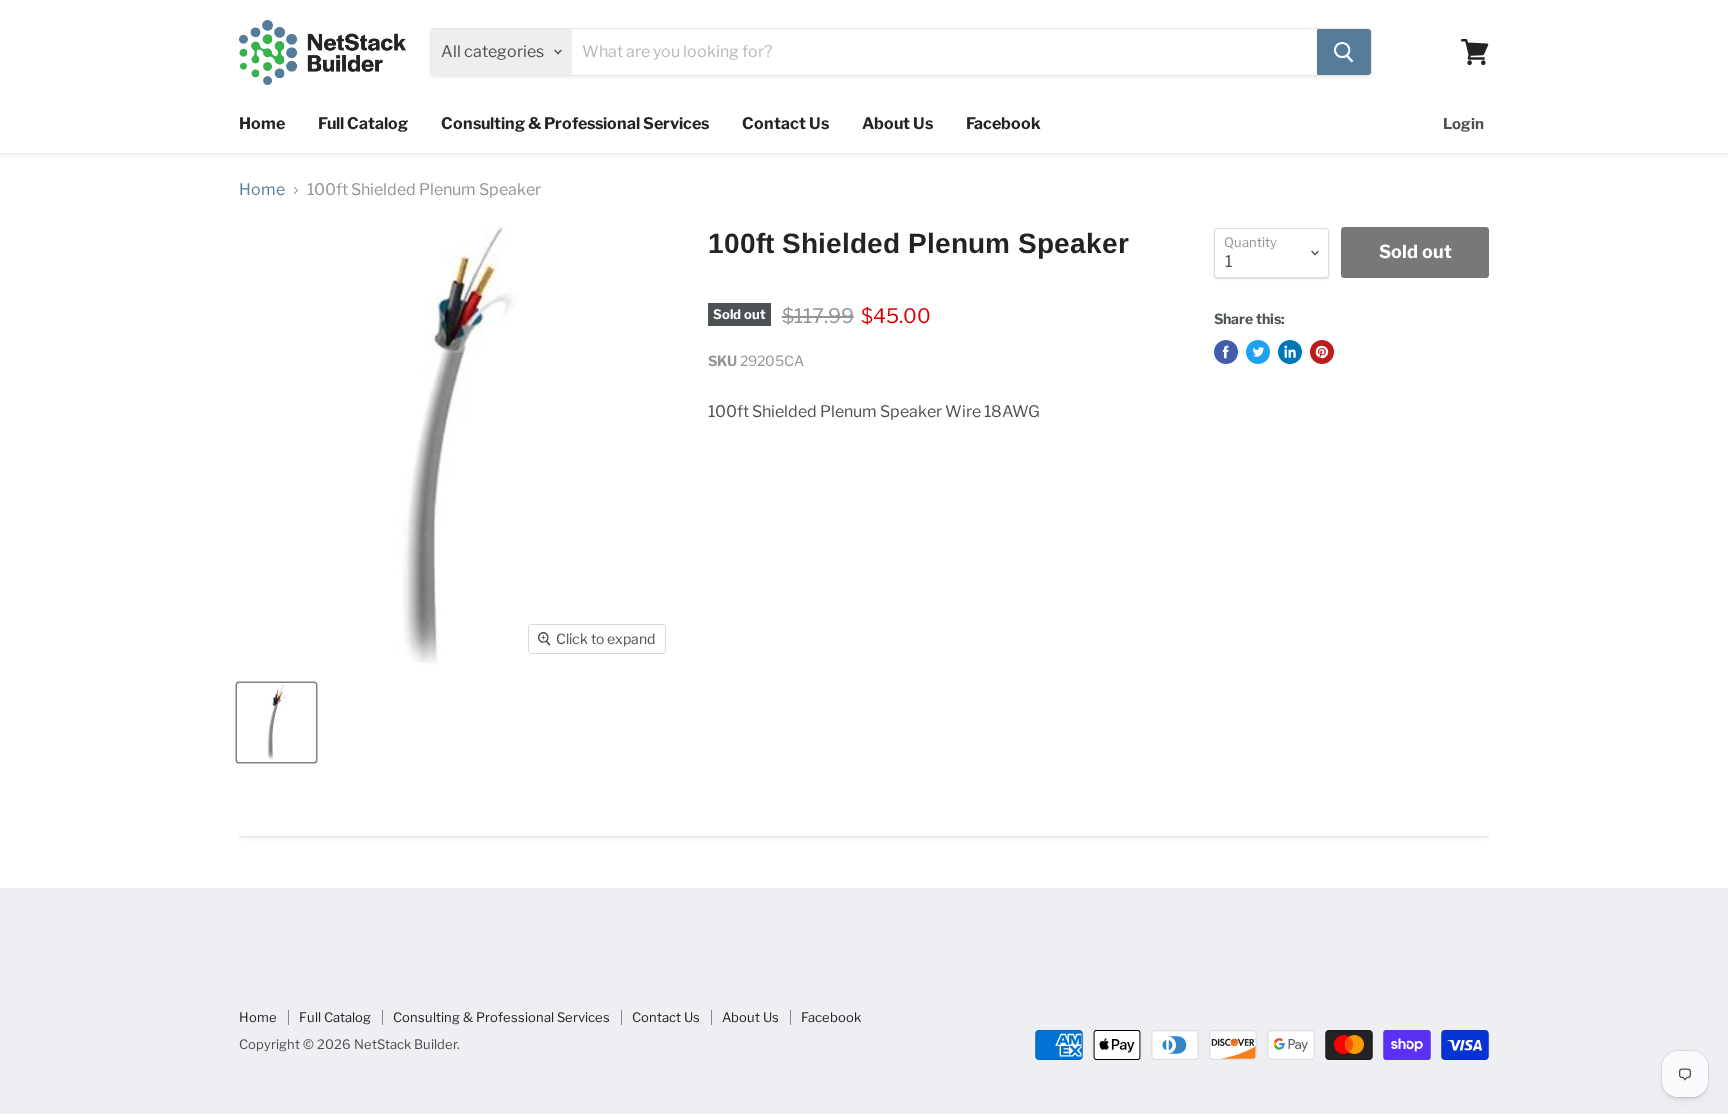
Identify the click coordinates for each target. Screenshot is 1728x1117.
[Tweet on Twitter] (1258, 352)
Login (1463, 124)
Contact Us (785, 123)
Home (262, 123)
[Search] (1344, 52)
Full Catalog (363, 123)
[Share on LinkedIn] (1290, 352)
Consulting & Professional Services (575, 123)
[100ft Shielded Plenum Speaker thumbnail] (276, 722)
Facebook (1003, 123)
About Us (897, 123)
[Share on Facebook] (1226, 352)
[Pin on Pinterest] (1322, 352)
